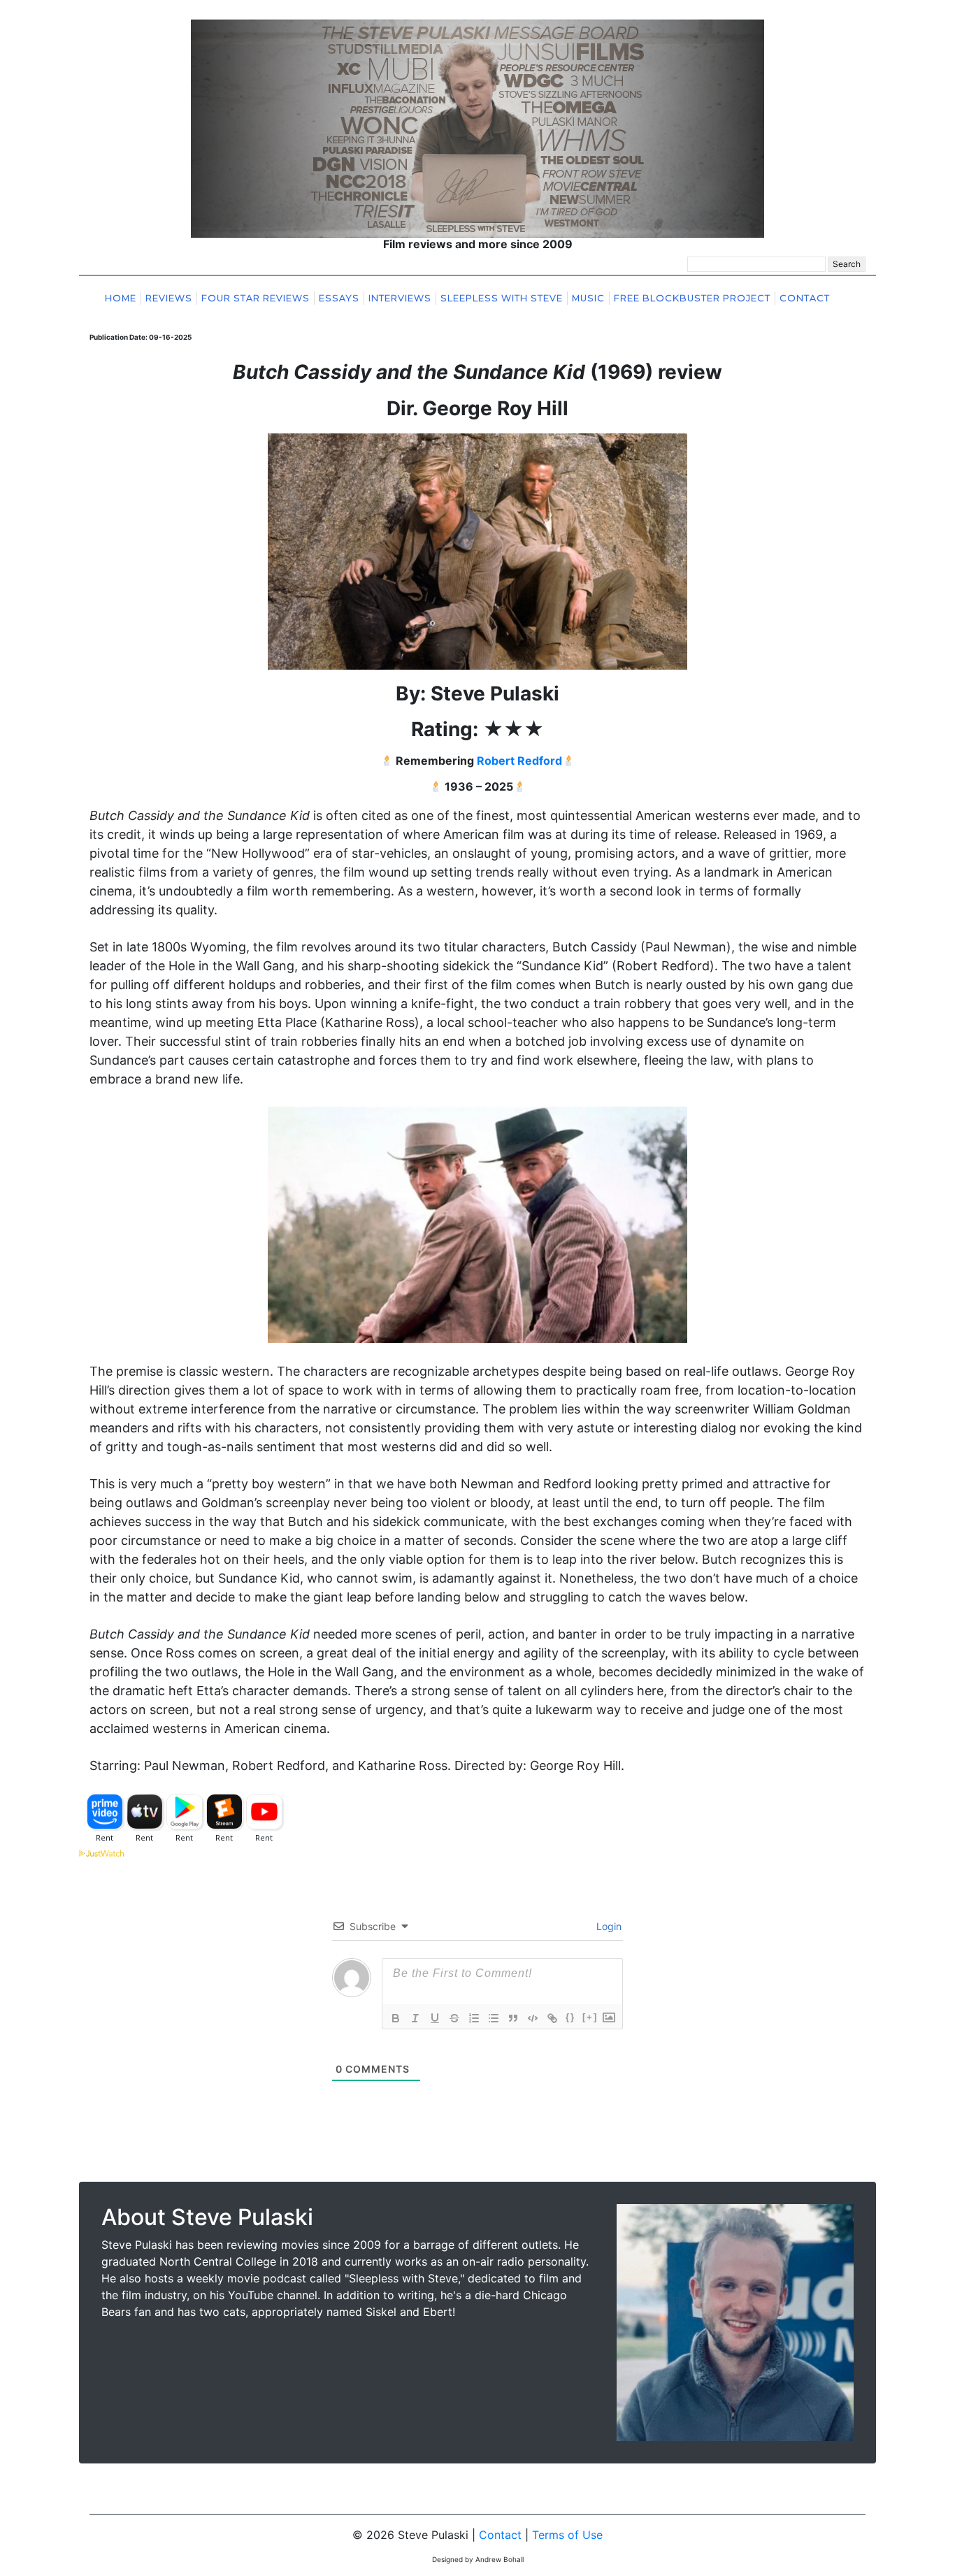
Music (588, 298)
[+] (590, 2017)
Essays (339, 298)
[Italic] (415, 2018)
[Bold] (396, 2018)
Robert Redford (519, 761)
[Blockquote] (513, 2018)
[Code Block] (533, 2018)
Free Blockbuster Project (692, 298)
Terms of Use (567, 2535)
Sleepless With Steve (502, 298)
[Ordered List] (474, 2018)
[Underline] (435, 2018)
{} (570, 2017)
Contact (805, 298)
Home (121, 298)
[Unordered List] (494, 2018)
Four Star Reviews (256, 298)
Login (608, 1926)
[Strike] (454, 2018)
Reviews (169, 298)
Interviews (400, 298)
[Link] (552, 2018)
